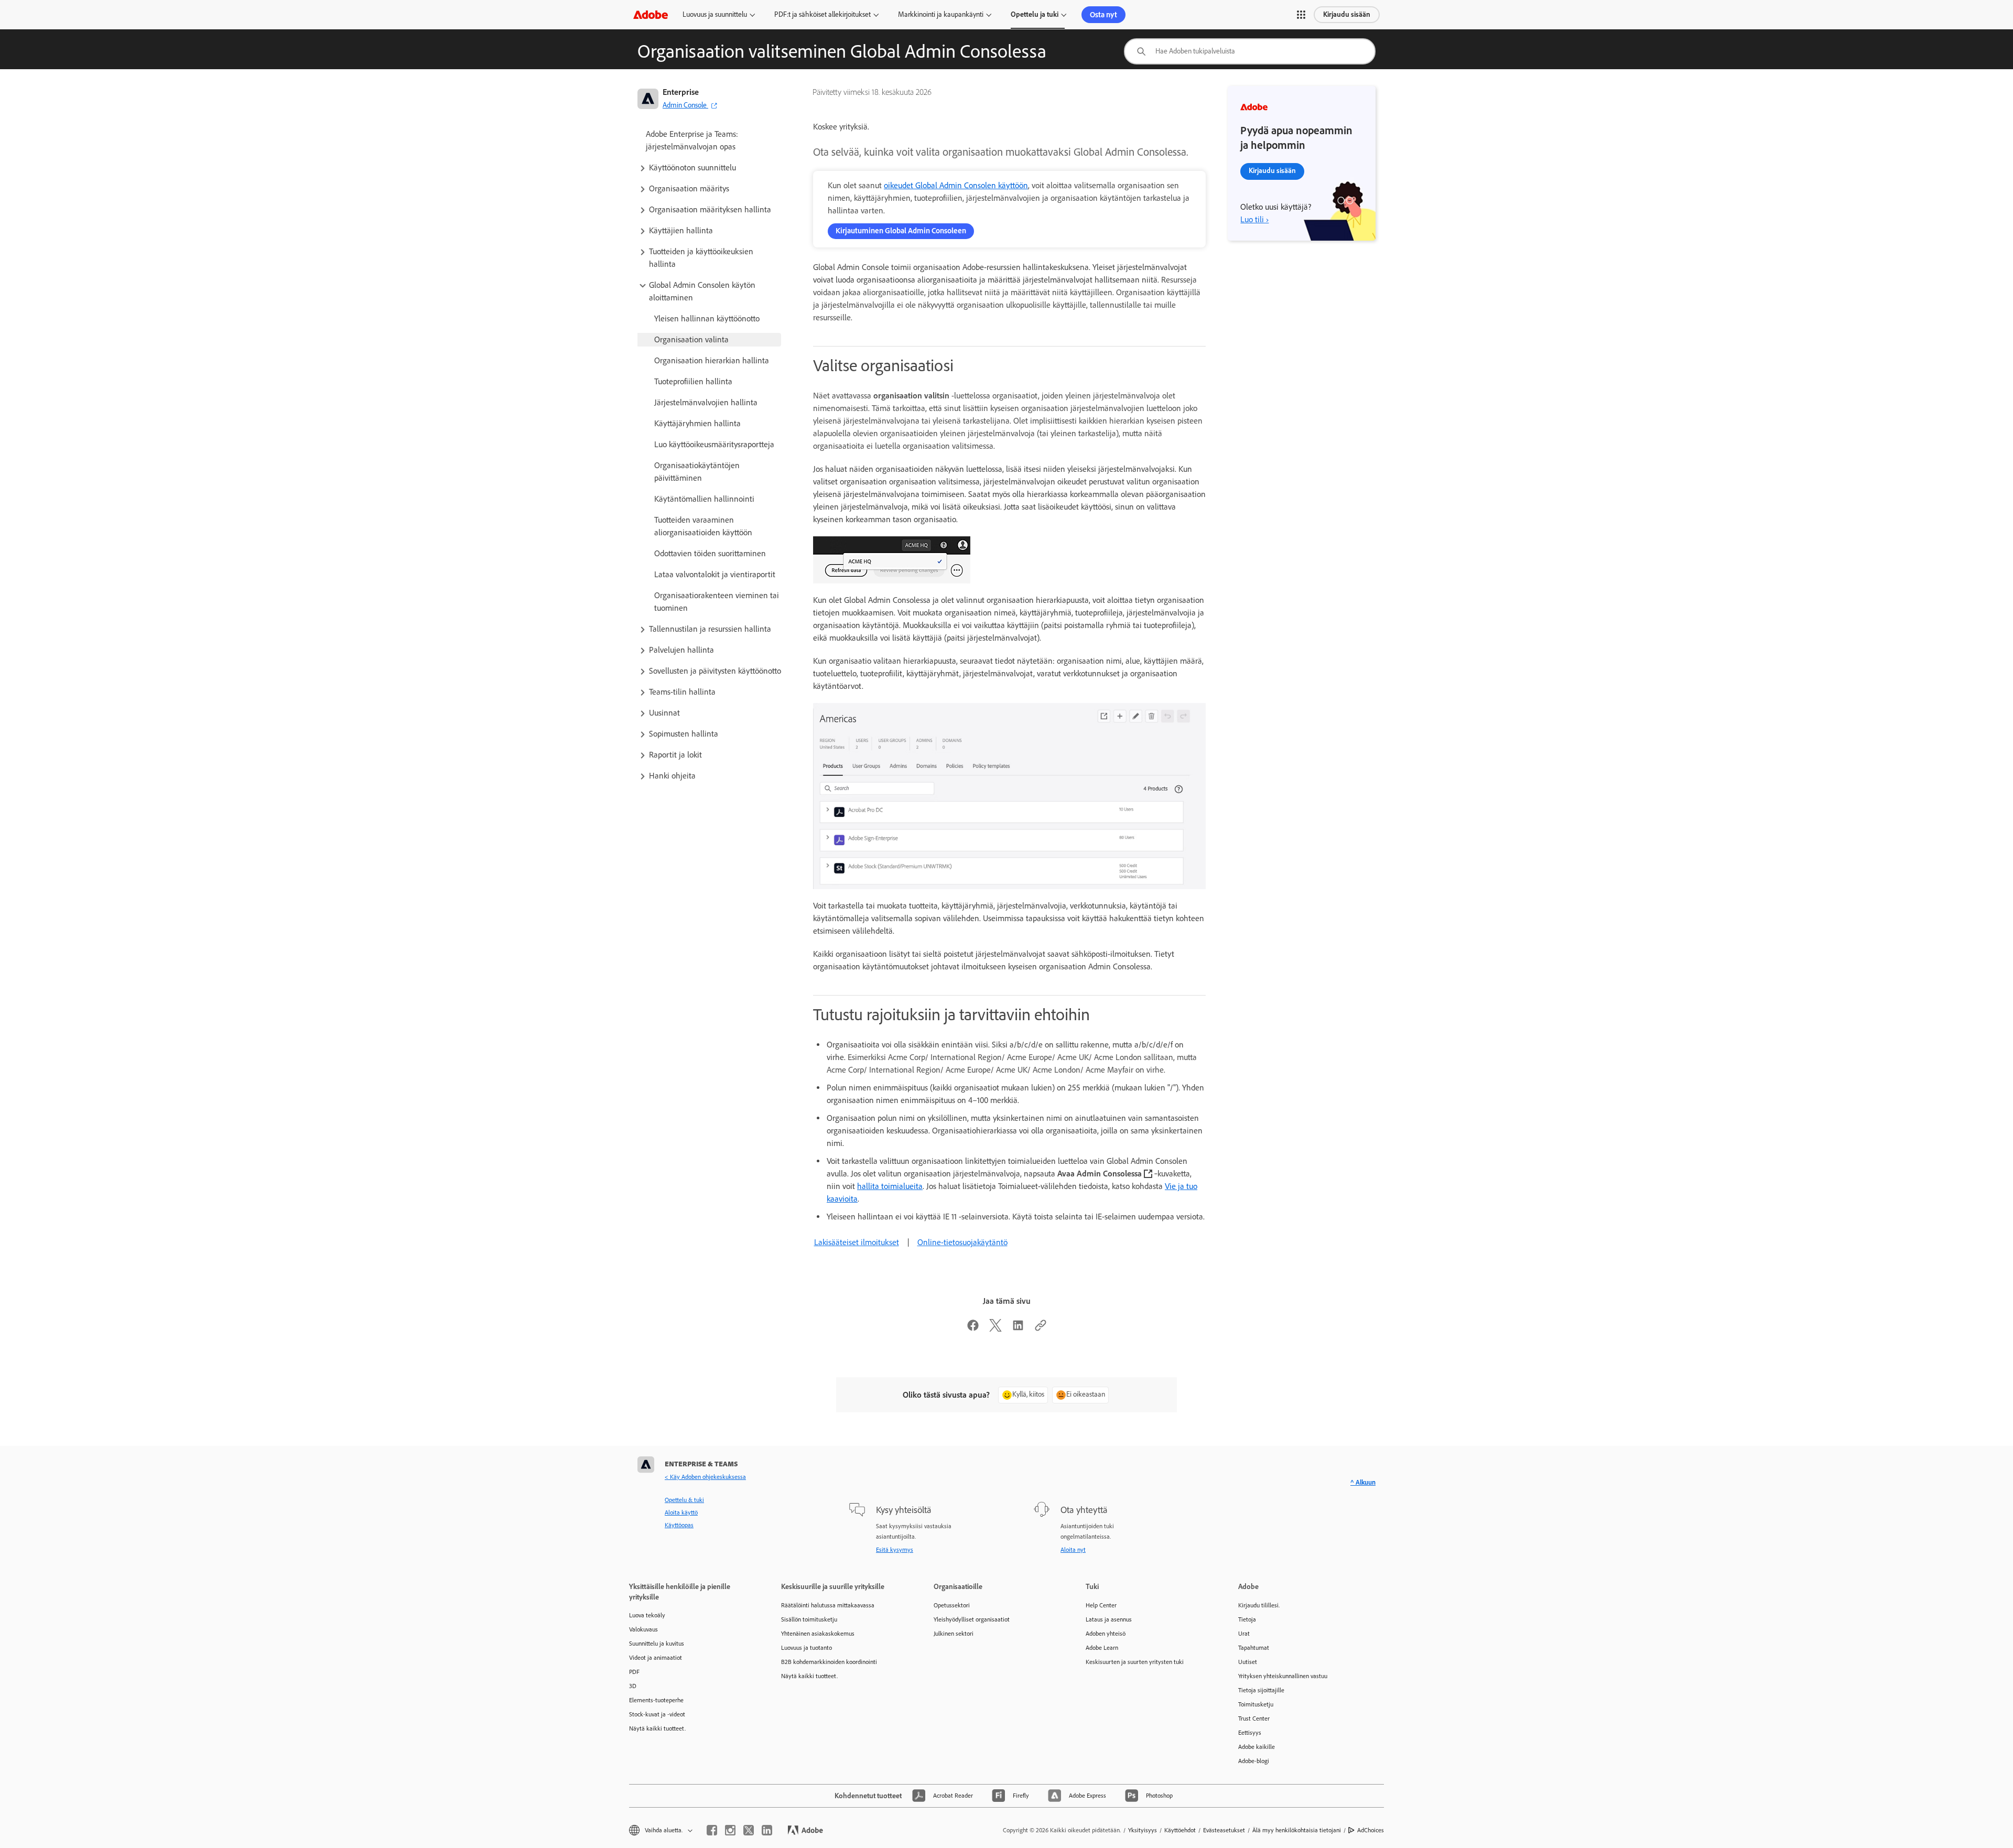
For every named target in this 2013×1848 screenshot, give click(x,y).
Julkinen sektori (954, 1634)
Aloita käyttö (681, 1512)
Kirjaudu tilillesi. (1259, 1605)
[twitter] (749, 1830)
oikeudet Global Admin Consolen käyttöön (956, 185)
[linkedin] (767, 1830)
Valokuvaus (643, 1629)
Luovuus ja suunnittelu (715, 14)
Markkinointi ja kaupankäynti (941, 14)
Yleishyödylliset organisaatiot (972, 1619)
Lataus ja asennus (1109, 1619)
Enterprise (681, 92)
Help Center (1101, 1605)
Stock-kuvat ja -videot (657, 1714)
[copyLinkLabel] (1041, 1329)
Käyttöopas (679, 1525)
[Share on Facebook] (973, 1329)
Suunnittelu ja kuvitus (657, 1644)
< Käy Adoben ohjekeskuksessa (705, 1477)
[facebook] (712, 1830)
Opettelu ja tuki (1035, 14)
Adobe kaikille (1257, 1747)
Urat (1244, 1634)
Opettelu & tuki (684, 1500)
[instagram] (730, 1830)
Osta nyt (1103, 15)
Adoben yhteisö (1106, 1634)
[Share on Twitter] (995, 1329)
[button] (1301, 15)
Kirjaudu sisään (1347, 14)
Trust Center (1254, 1719)
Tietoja (1247, 1619)
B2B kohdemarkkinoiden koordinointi (829, 1662)
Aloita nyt (1073, 1550)
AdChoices (1371, 1830)
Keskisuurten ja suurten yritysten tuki (1135, 1662)
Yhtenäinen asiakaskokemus (818, 1634)
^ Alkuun (1363, 1482)
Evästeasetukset (1224, 1830)
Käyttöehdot (1180, 1830)
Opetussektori (952, 1605)
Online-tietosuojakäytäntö (962, 1242)
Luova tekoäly (647, 1615)
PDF (634, 1672)
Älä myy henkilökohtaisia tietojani (1297, 1830)
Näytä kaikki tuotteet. (657, 1728)
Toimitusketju (1256, 1704)
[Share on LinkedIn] (1018, 1329)
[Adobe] (651, 14)
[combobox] (1250, 51)
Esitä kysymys (895, 1550)
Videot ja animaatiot (656, 1658)
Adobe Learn (1102, 1648)
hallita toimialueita (890, 1186)
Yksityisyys (1143, 1830)
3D (633, 1686)
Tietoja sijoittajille (1261, 1690)
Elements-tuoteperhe (656, 1700)
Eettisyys (1250, 1733)
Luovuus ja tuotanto (807, 1648)
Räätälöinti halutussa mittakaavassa (828, 1605)
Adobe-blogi (1254, 1761)
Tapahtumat (1254, 1648)
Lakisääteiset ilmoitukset (857, 1242)
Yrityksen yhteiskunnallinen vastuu (1283, 1676)
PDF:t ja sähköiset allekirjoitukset (822, 14)
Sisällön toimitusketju (809, 1619)
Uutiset (1248, 1662)
